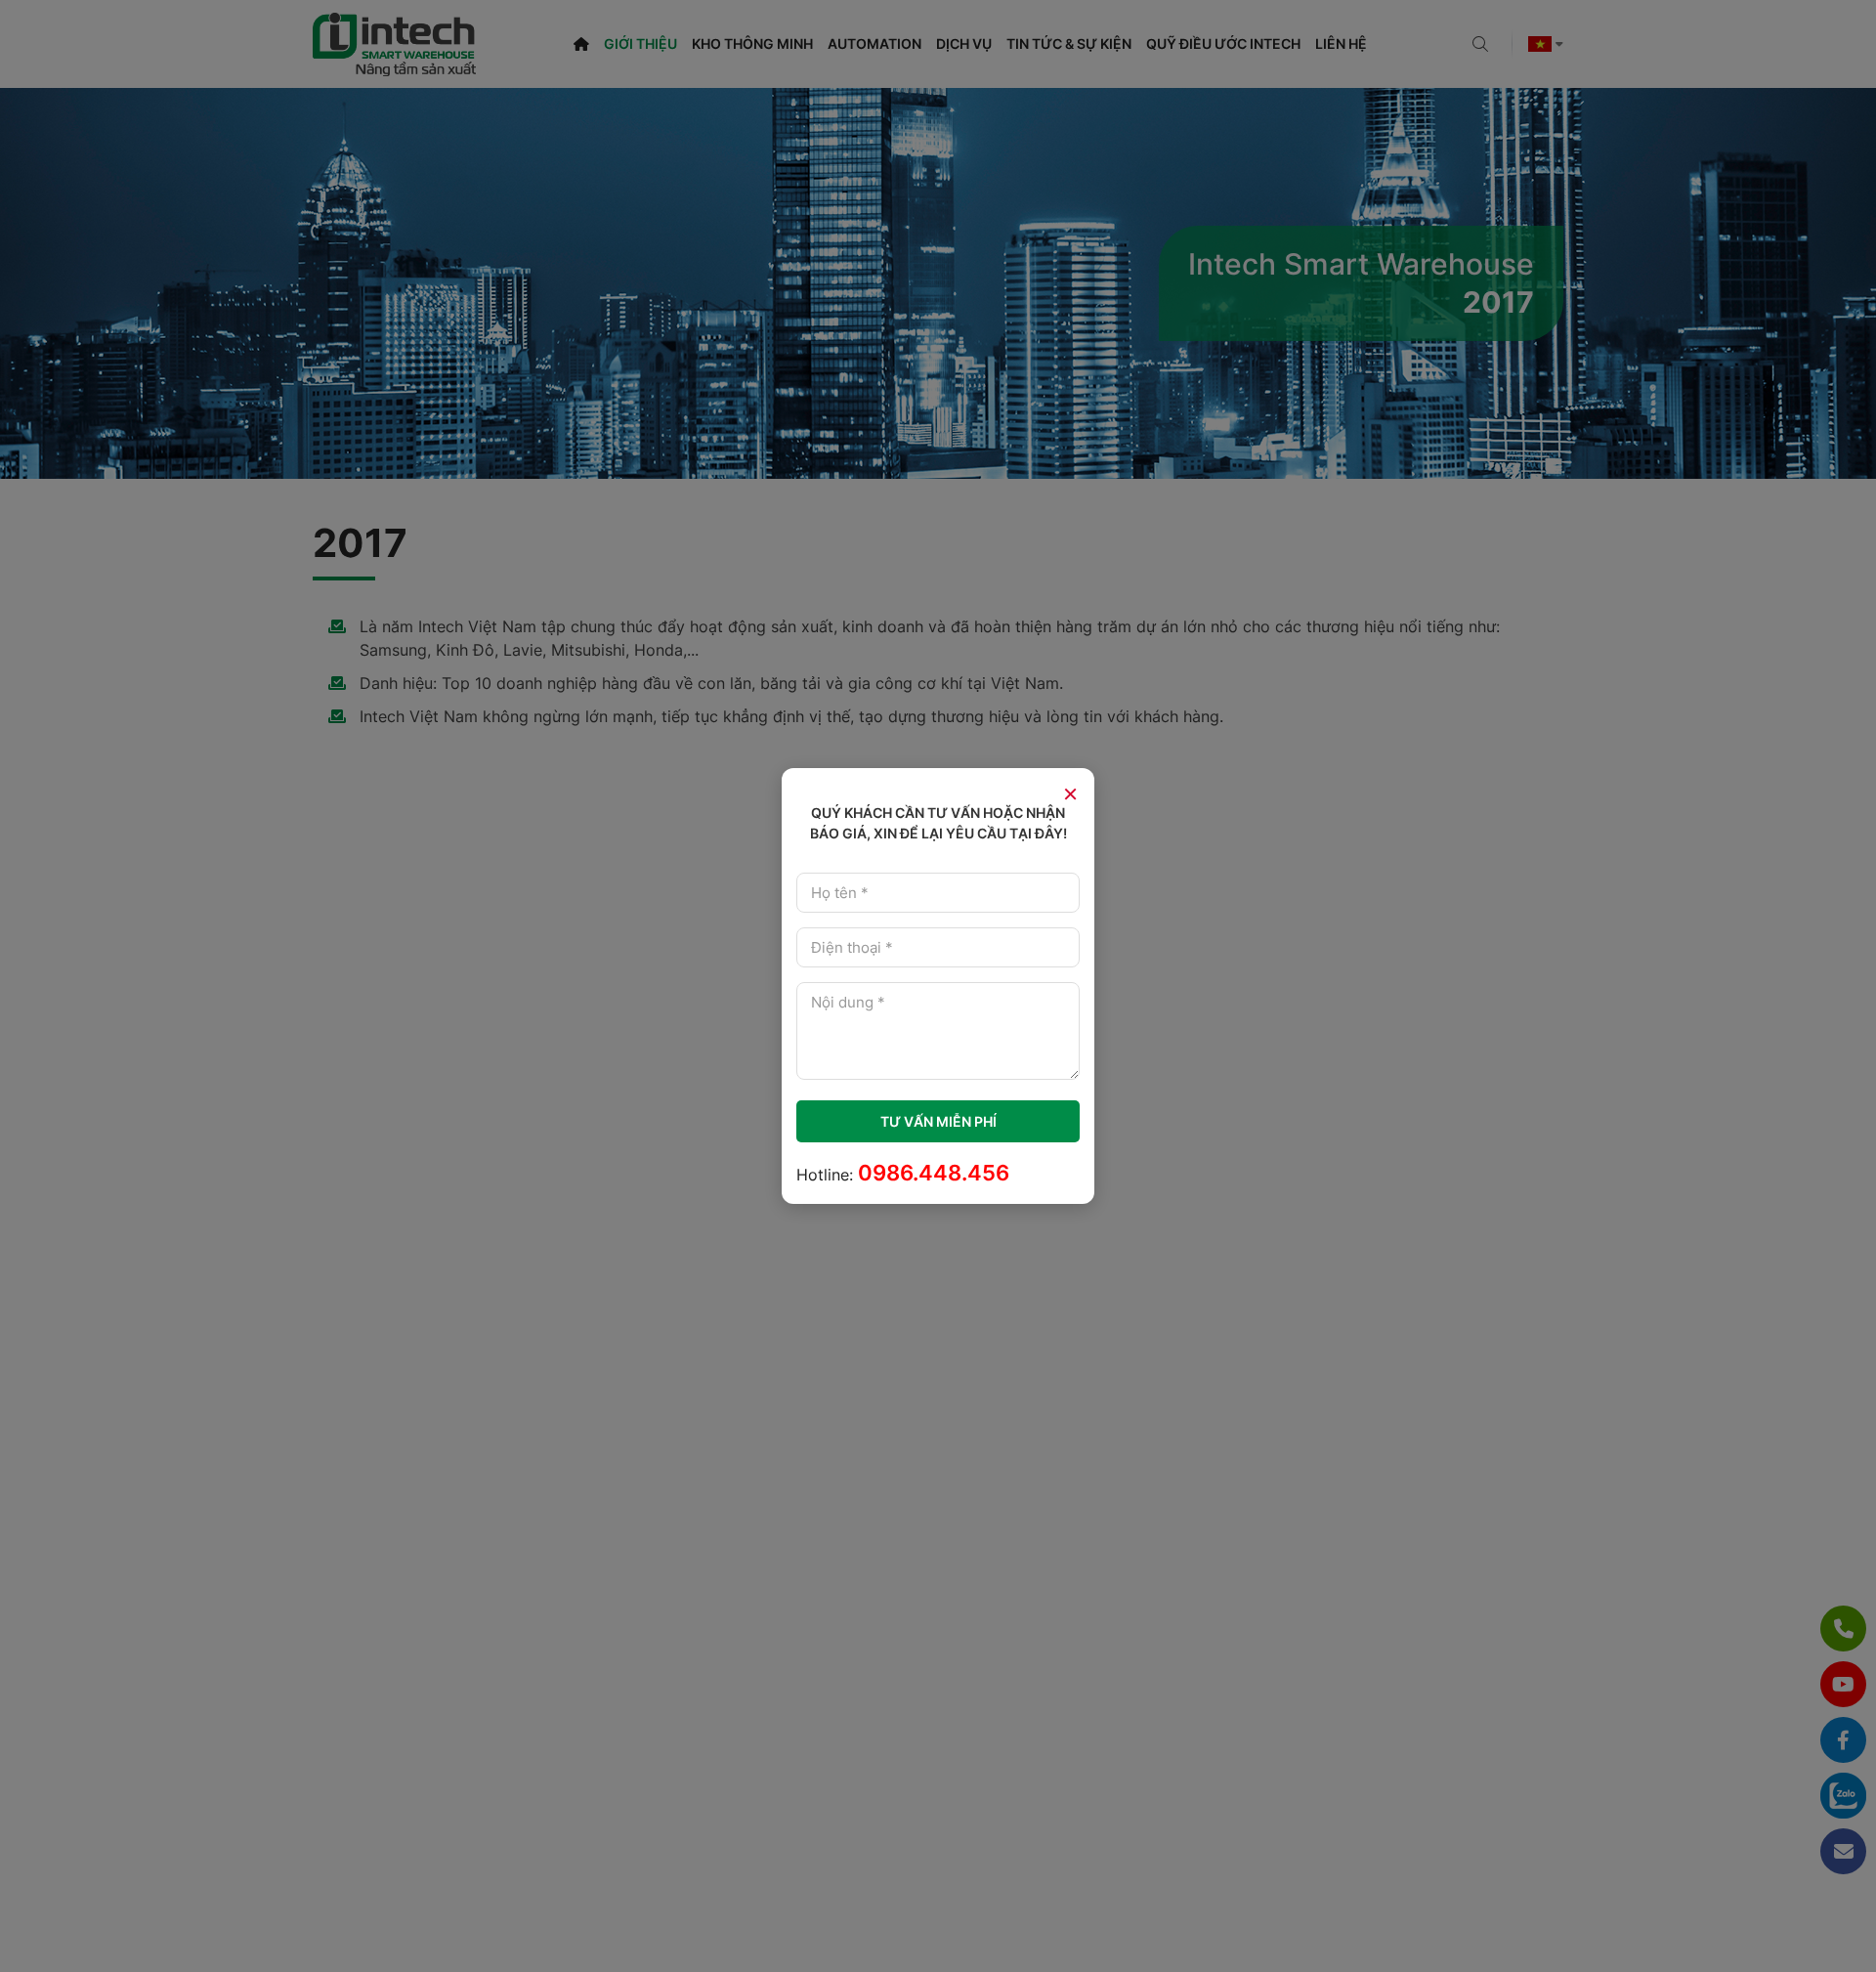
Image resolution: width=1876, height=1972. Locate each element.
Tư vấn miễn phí (938, 1121)
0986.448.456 (934, 1173)
